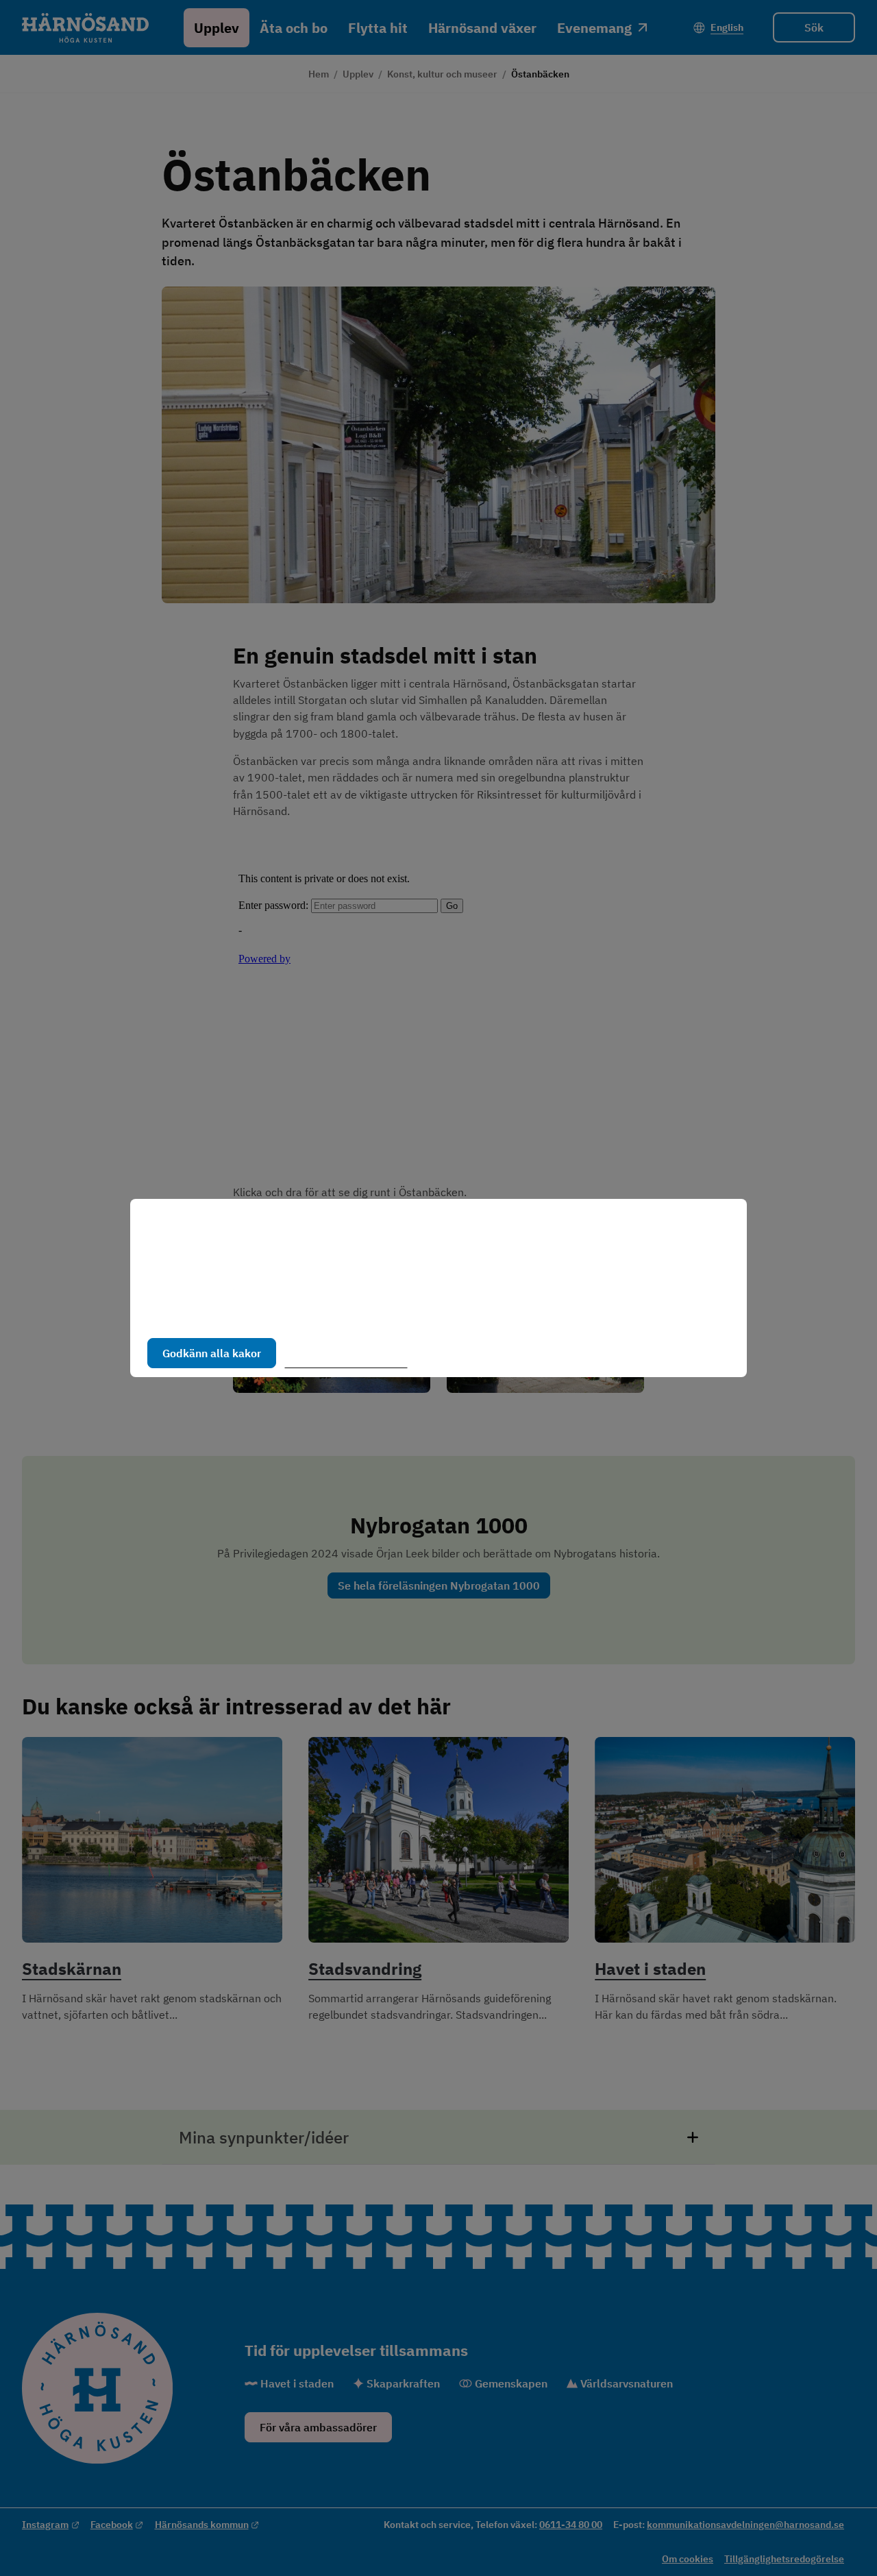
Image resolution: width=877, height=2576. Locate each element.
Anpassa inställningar (352, 1353)
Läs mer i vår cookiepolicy (211, 1310)
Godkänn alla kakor (212, 1353)
